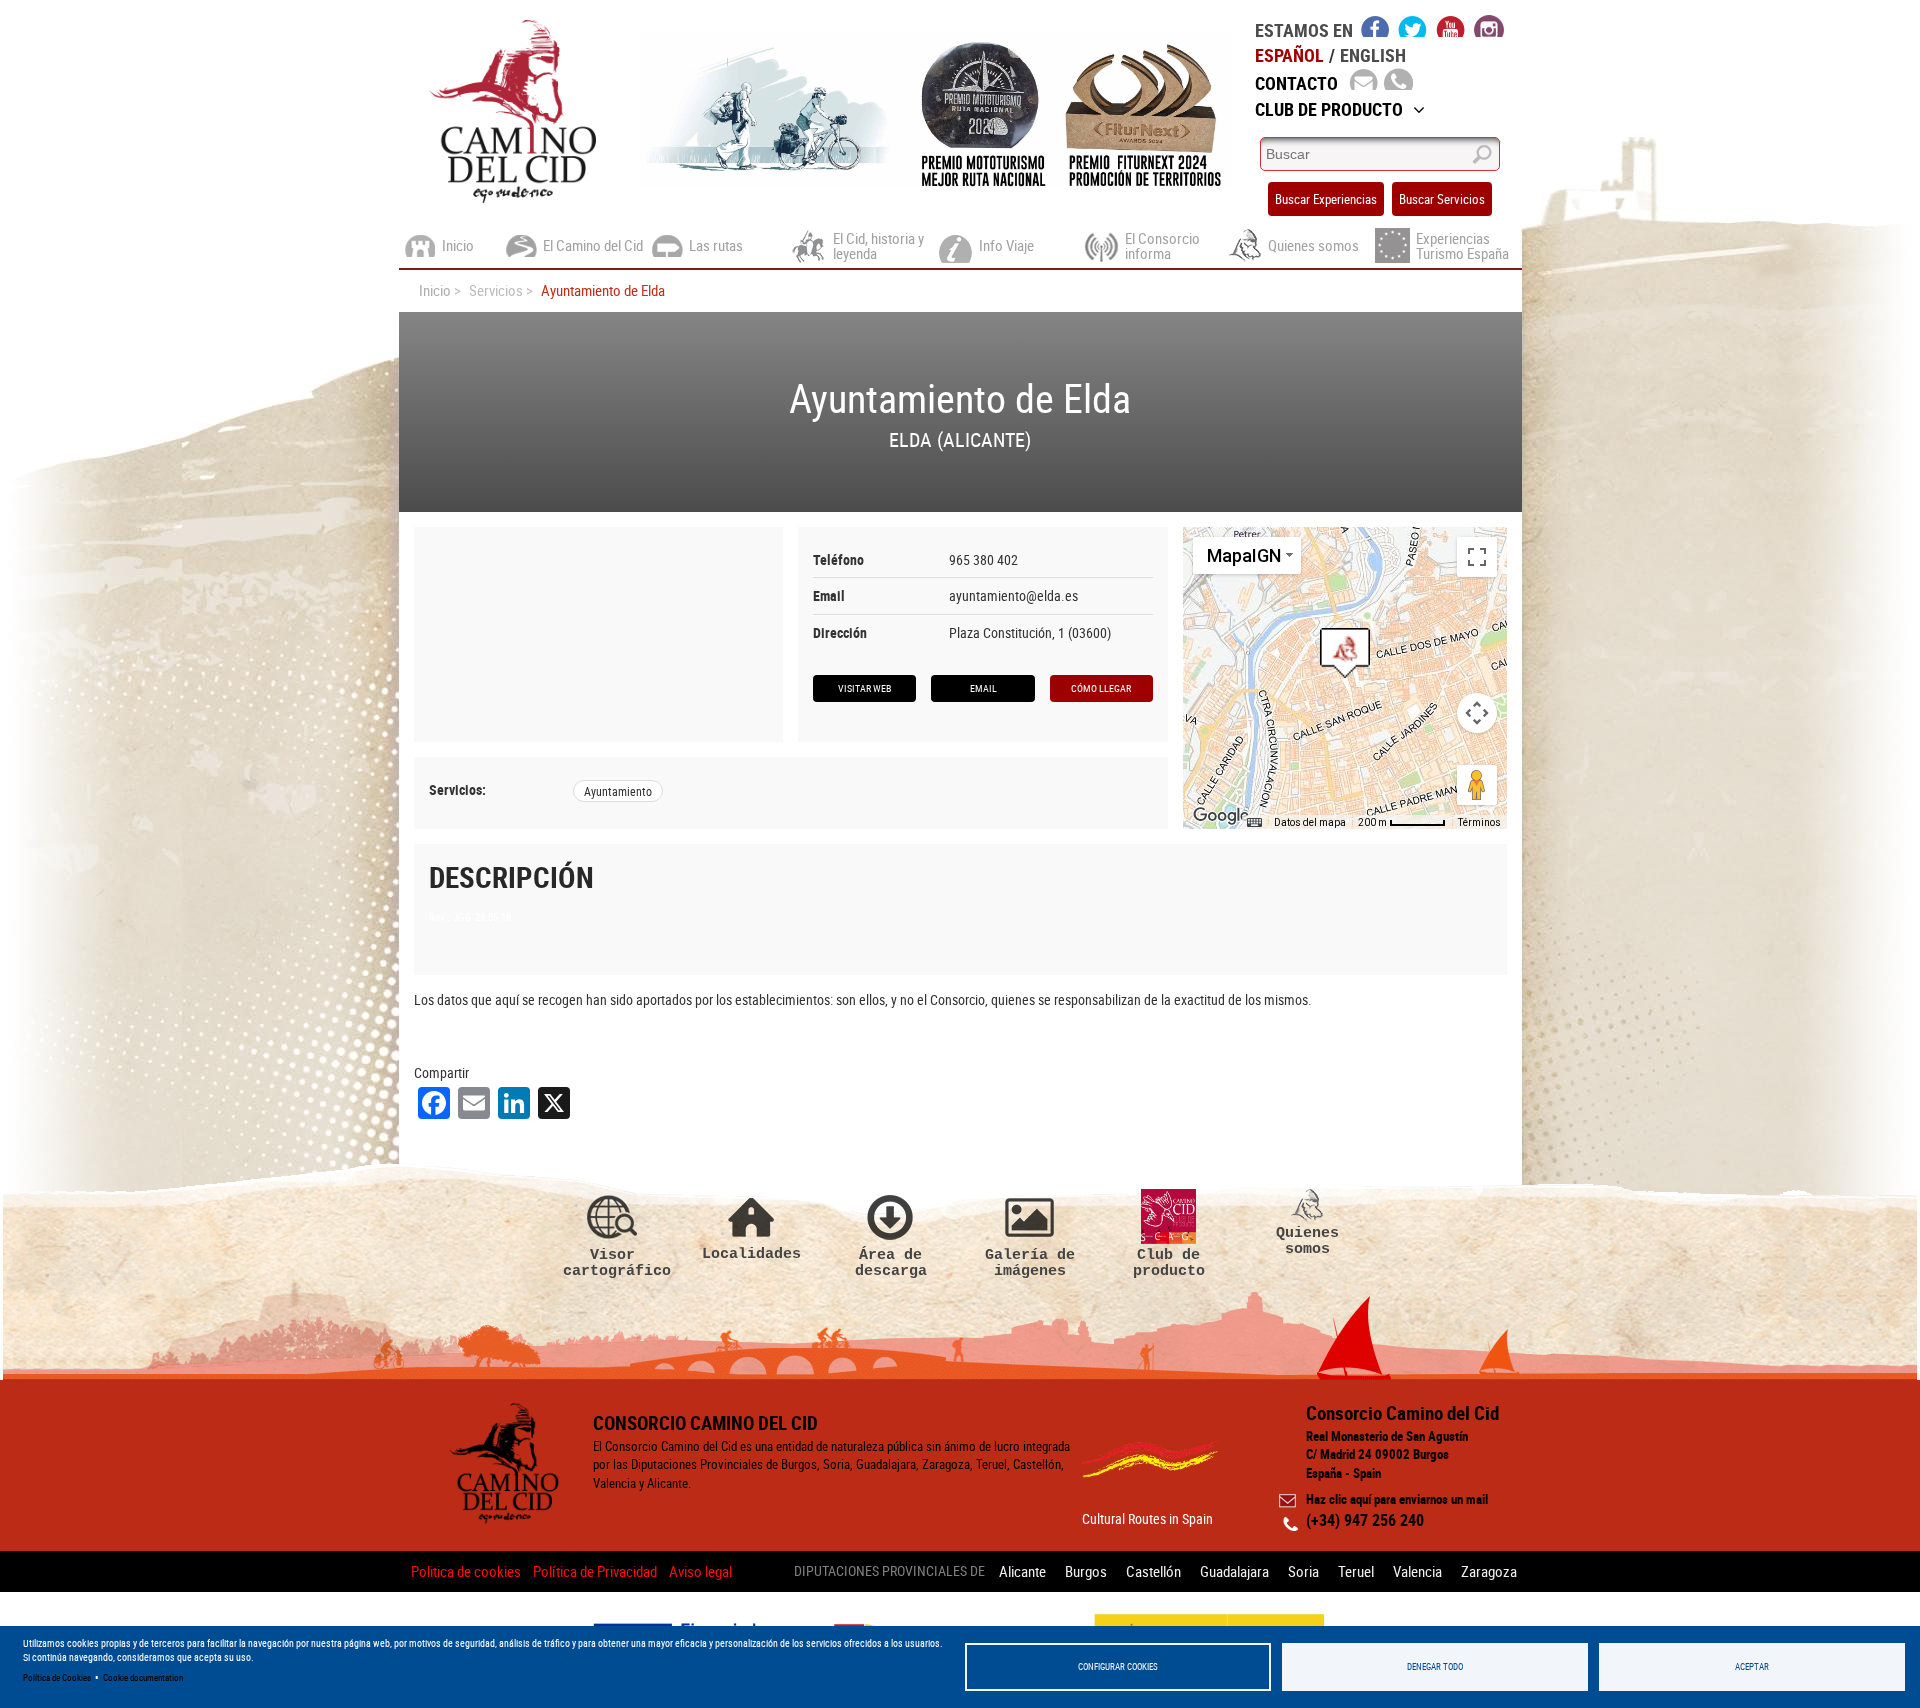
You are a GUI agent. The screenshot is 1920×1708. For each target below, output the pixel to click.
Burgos (1086, 1571)
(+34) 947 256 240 (1365, 1520)
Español (1289, 55)
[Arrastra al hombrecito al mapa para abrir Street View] (1477, 785)
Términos (1479, 822)
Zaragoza (1489, 1571)
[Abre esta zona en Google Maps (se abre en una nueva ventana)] (1221, 816)
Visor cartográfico (613, 1262)
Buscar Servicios (1442, 199)
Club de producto (1169, 1262)
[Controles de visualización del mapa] (1477, 713)
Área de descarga (891, 1262)
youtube (1451, 26)
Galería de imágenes (1030, 1262)
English (1373, 55)
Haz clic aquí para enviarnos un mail (1397, 1499)
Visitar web (864, 688)
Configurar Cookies (1118, 1666)
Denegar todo (1435, 1666)
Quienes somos (1307, 1240)
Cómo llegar (1101, 688)
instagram (1489, 26)
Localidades (751, 1253)
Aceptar (1752, 1666)
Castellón (1153, 1571)
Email (983, 688)
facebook (1375, 26)
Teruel (1356, 1571)
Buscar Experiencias (1326, 199)
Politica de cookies (466, 1571)
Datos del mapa (1310, 822)
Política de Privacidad (595, 1571)
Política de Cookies (57, 1677)
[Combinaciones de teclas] (1254, 823)
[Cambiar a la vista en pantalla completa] (1477, 557)
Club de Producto (1329, 109)
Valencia (1417, 1571)
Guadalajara (1234, 1571)
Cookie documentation (143, 1677)
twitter (1413, 26)
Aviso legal (700, 1571)
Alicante (1022, 1571)
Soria (1303, 1571)
